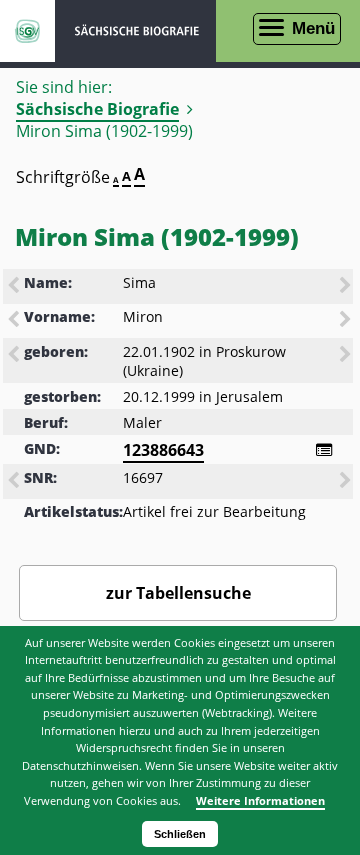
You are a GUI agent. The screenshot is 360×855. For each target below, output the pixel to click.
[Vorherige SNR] (15, 482)
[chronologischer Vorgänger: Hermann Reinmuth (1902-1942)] (15, 356)
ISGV (27, 31)
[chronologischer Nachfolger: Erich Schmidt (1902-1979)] (347, 356)
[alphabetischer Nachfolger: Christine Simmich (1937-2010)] (347, 287)
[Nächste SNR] (347, 482)
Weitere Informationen (260, 800)
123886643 (163, 450)
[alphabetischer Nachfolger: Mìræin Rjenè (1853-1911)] (347, 321)
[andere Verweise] (324, 450)
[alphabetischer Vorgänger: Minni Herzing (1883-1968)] (15, 321)
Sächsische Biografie (97, 109)
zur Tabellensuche (178, 593)
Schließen (180, 834)
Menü (313, 28)
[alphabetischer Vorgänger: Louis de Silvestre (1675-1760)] (15, 287)
